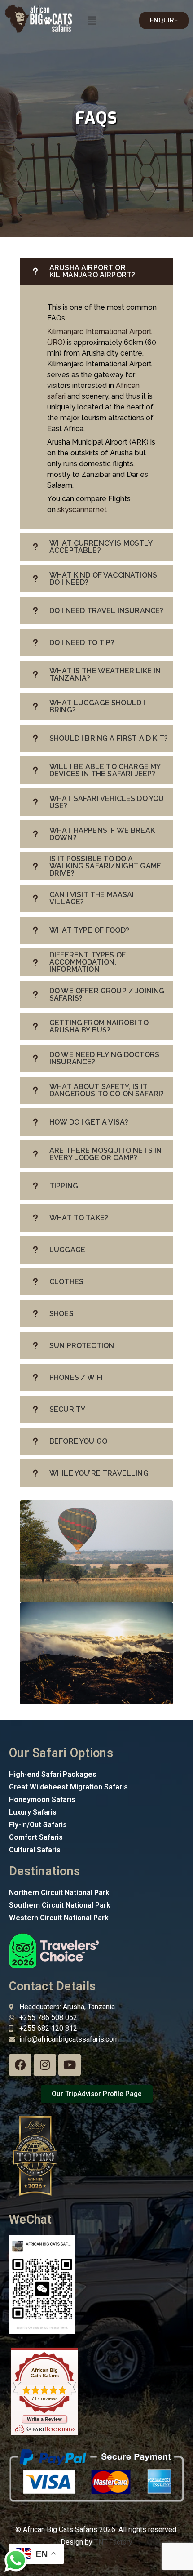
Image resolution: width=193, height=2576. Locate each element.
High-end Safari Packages (53, 1774)
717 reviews (45, 2398)
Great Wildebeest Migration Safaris (68, 1787)
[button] (92, 20)
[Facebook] (20, 2065)
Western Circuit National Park (59, 1918)
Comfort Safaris (36, 1837)
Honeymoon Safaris (42, 1800)
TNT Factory (113, 2542)
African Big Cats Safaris (45, 2373)
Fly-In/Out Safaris (38, 1825)
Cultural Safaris (35, 1850)
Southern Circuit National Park (60, 1905)
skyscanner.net (82, 509)
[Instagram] (45, 2065)
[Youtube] (70, 2065)
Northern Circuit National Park (59, 1893)
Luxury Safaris (33, 1812)
